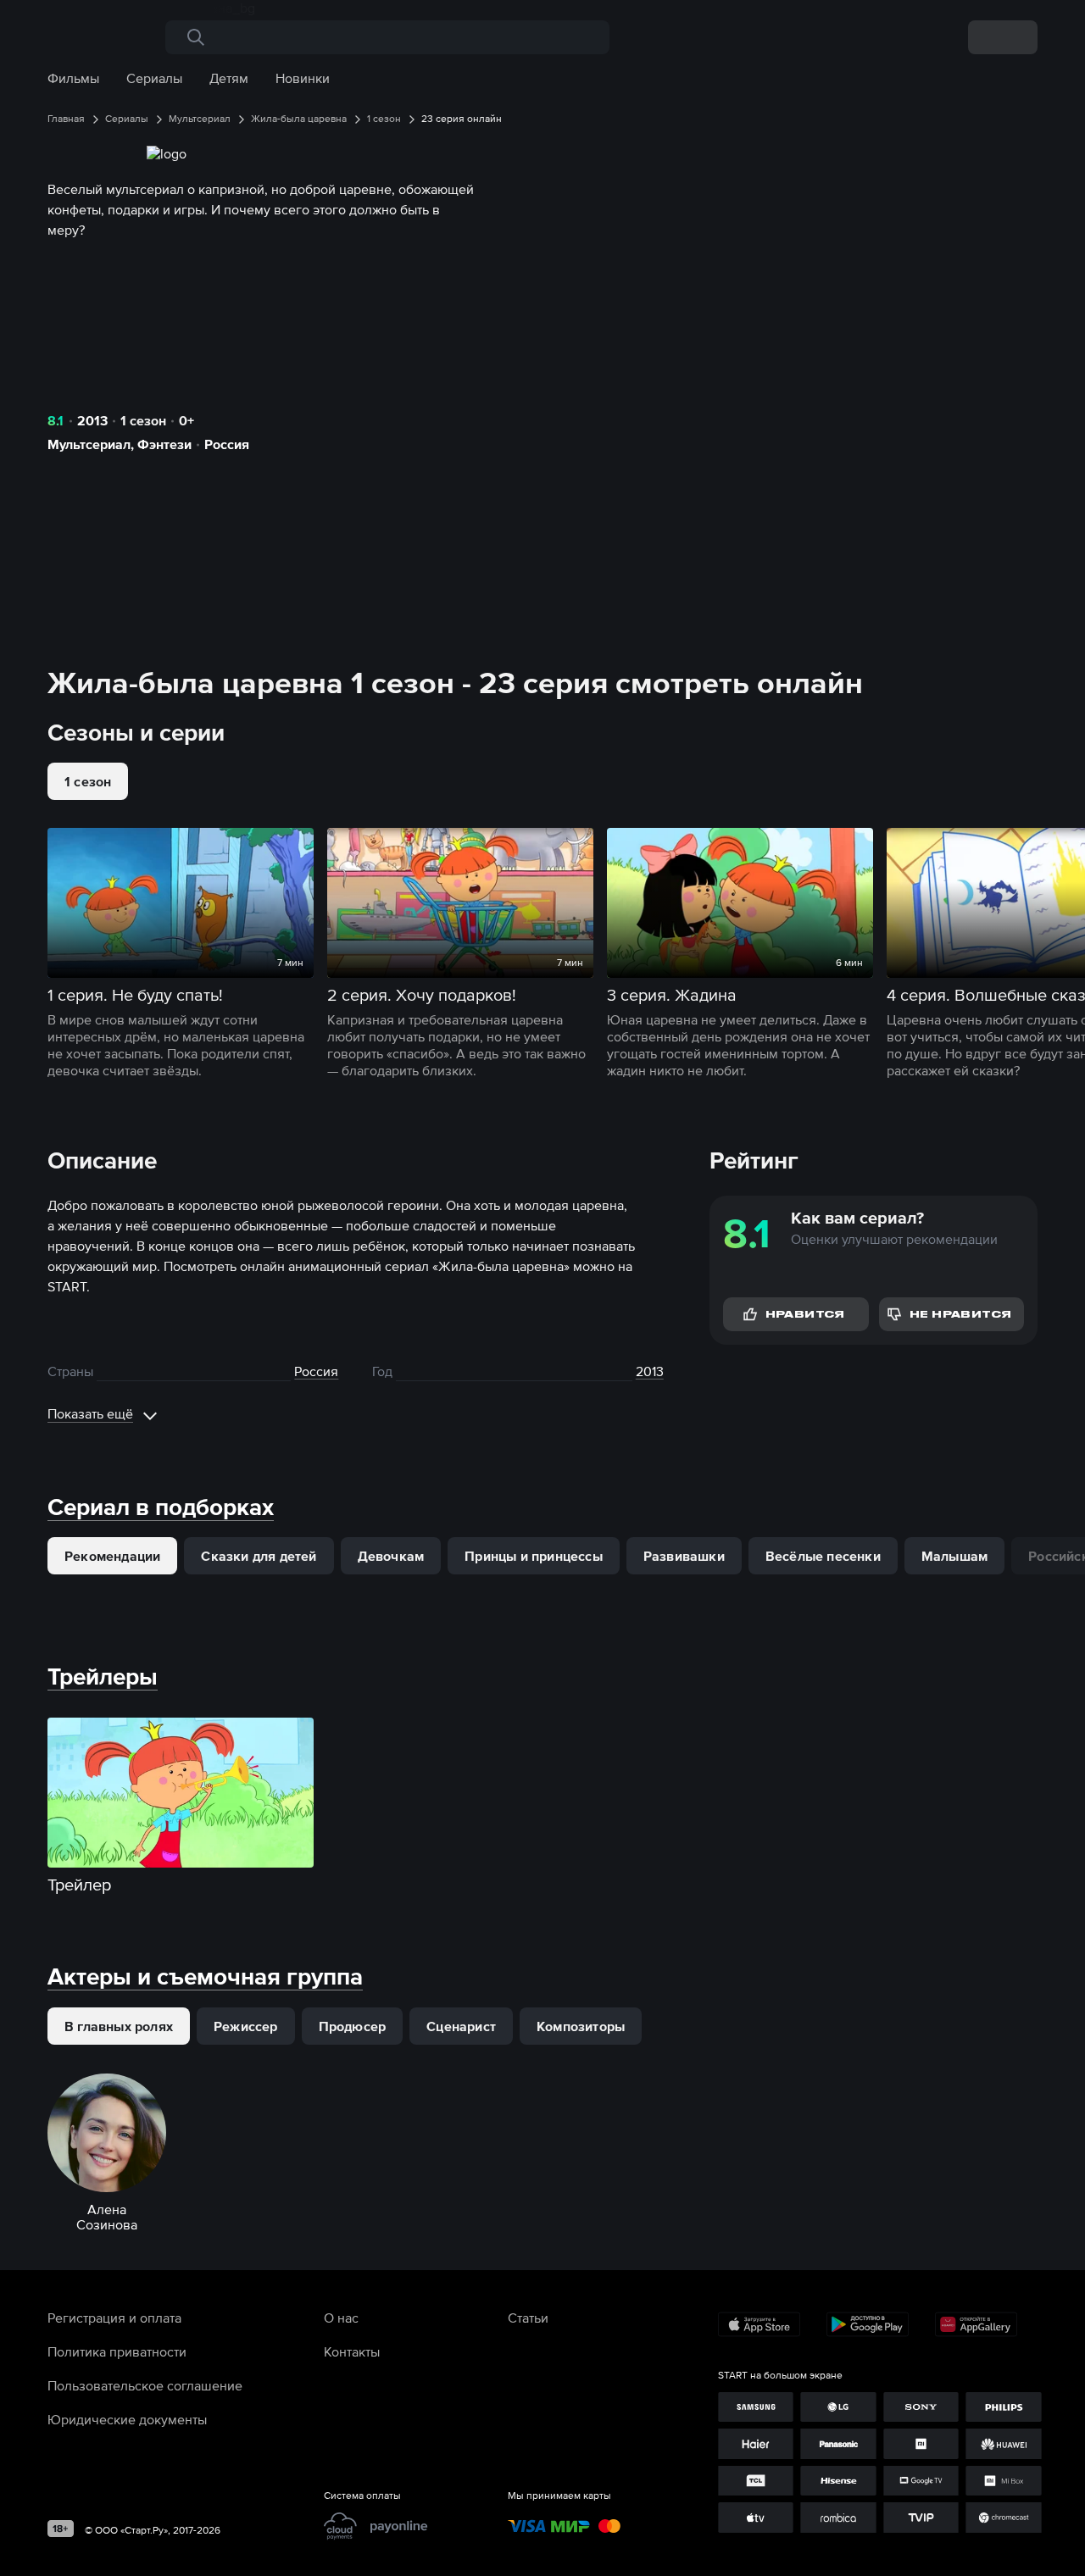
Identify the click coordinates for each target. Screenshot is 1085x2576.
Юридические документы (127, 2419)
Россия (227, 444)
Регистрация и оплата (114, 2318)
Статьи (528, 2318)
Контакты (352, 2351)
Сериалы (154, 78)
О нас (341, 2318)
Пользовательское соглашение (145, 2385)
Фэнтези (164, 444)
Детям (229, 78)
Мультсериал (89, 444)
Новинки (303, 78)
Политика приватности (117, 2351)
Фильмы (73, 78)
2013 (92, 420)
